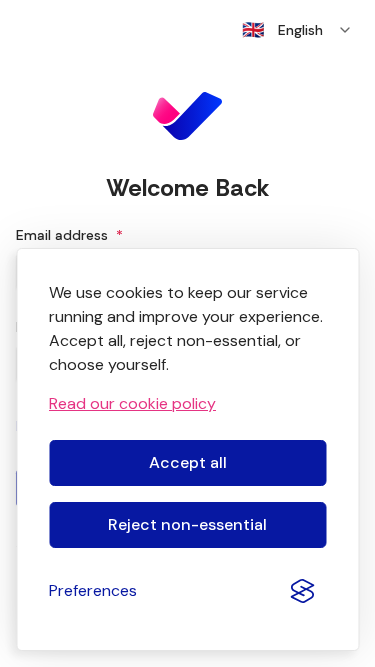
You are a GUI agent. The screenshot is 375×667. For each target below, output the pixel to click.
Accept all (188, 462)
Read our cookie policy (132, 403)
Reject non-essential (187, 524)
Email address (69, 235)
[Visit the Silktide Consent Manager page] (302, 591)
